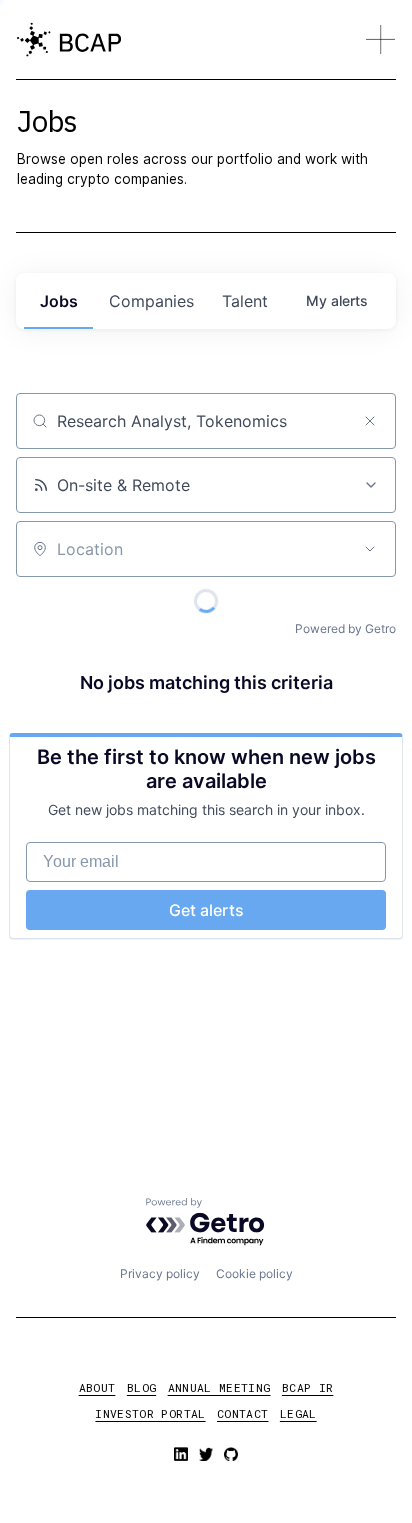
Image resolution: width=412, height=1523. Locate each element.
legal (298, 1413)
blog (141, 1387)
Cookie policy (254, 1273)
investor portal (150, 1413)
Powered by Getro (345, 628)
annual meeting (219, 1387)
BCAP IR (307, 1387)
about (97, 1387)
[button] (380, 39)
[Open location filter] (370, 549)
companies (151, 301)
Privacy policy (160, 1273)
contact (242, 1413)
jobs (59, 301)
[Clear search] (370, 421)
